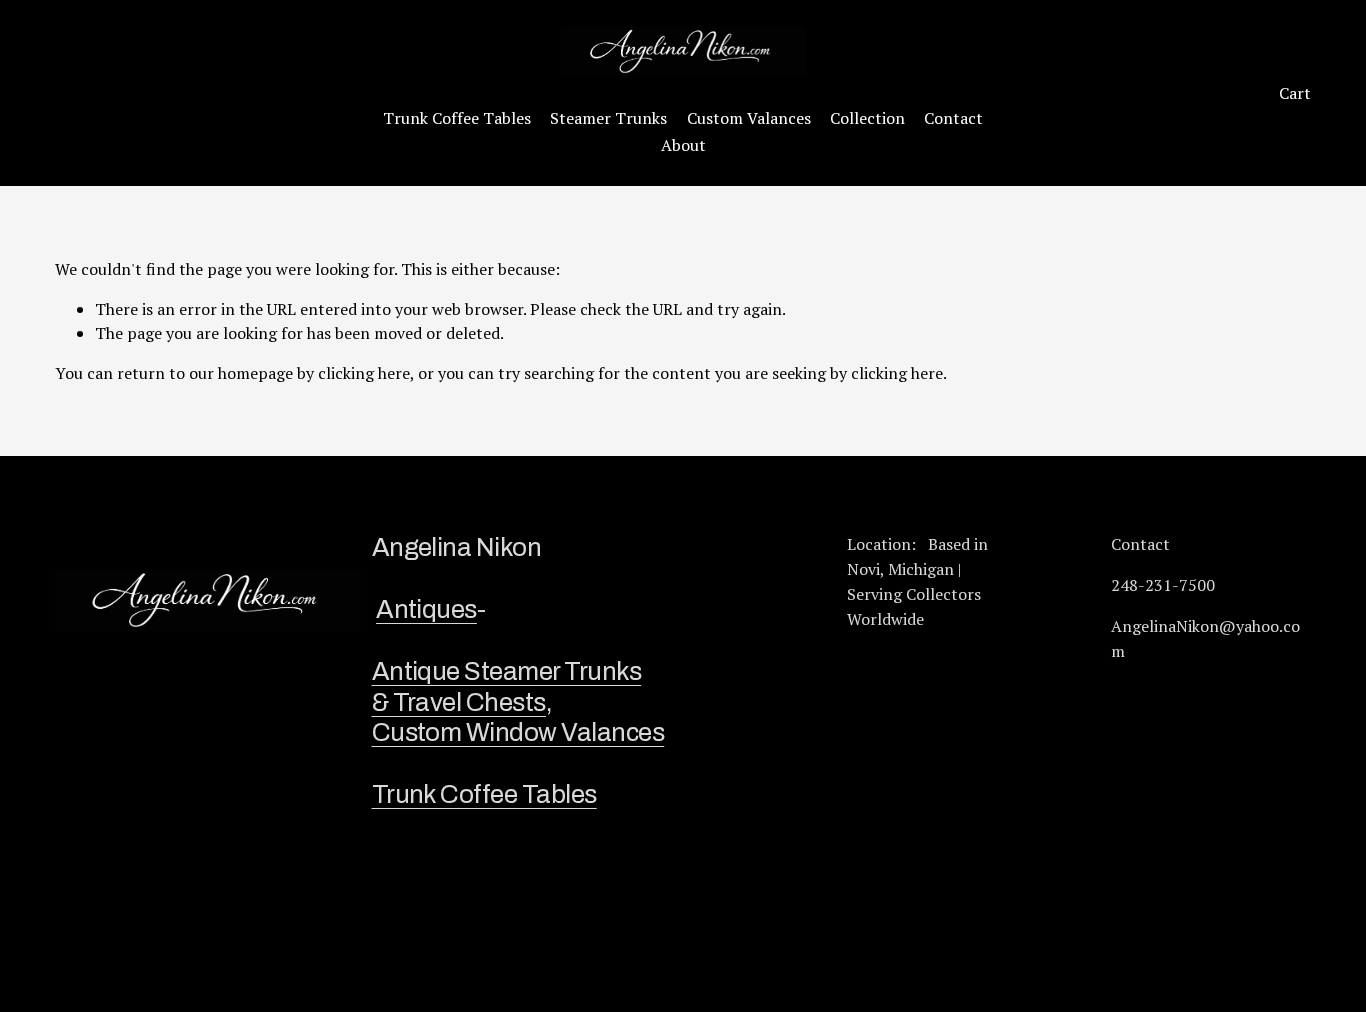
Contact (953, 118)
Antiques (426, 609)
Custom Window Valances (518, 732)
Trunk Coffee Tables (457, 118)
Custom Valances (749, 118)
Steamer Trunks (608, 118)
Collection (867, 118)
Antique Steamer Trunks (507, 671)
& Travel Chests (459, 702)
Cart (1295, 93)
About (683, 145)
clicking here (364, 373)
